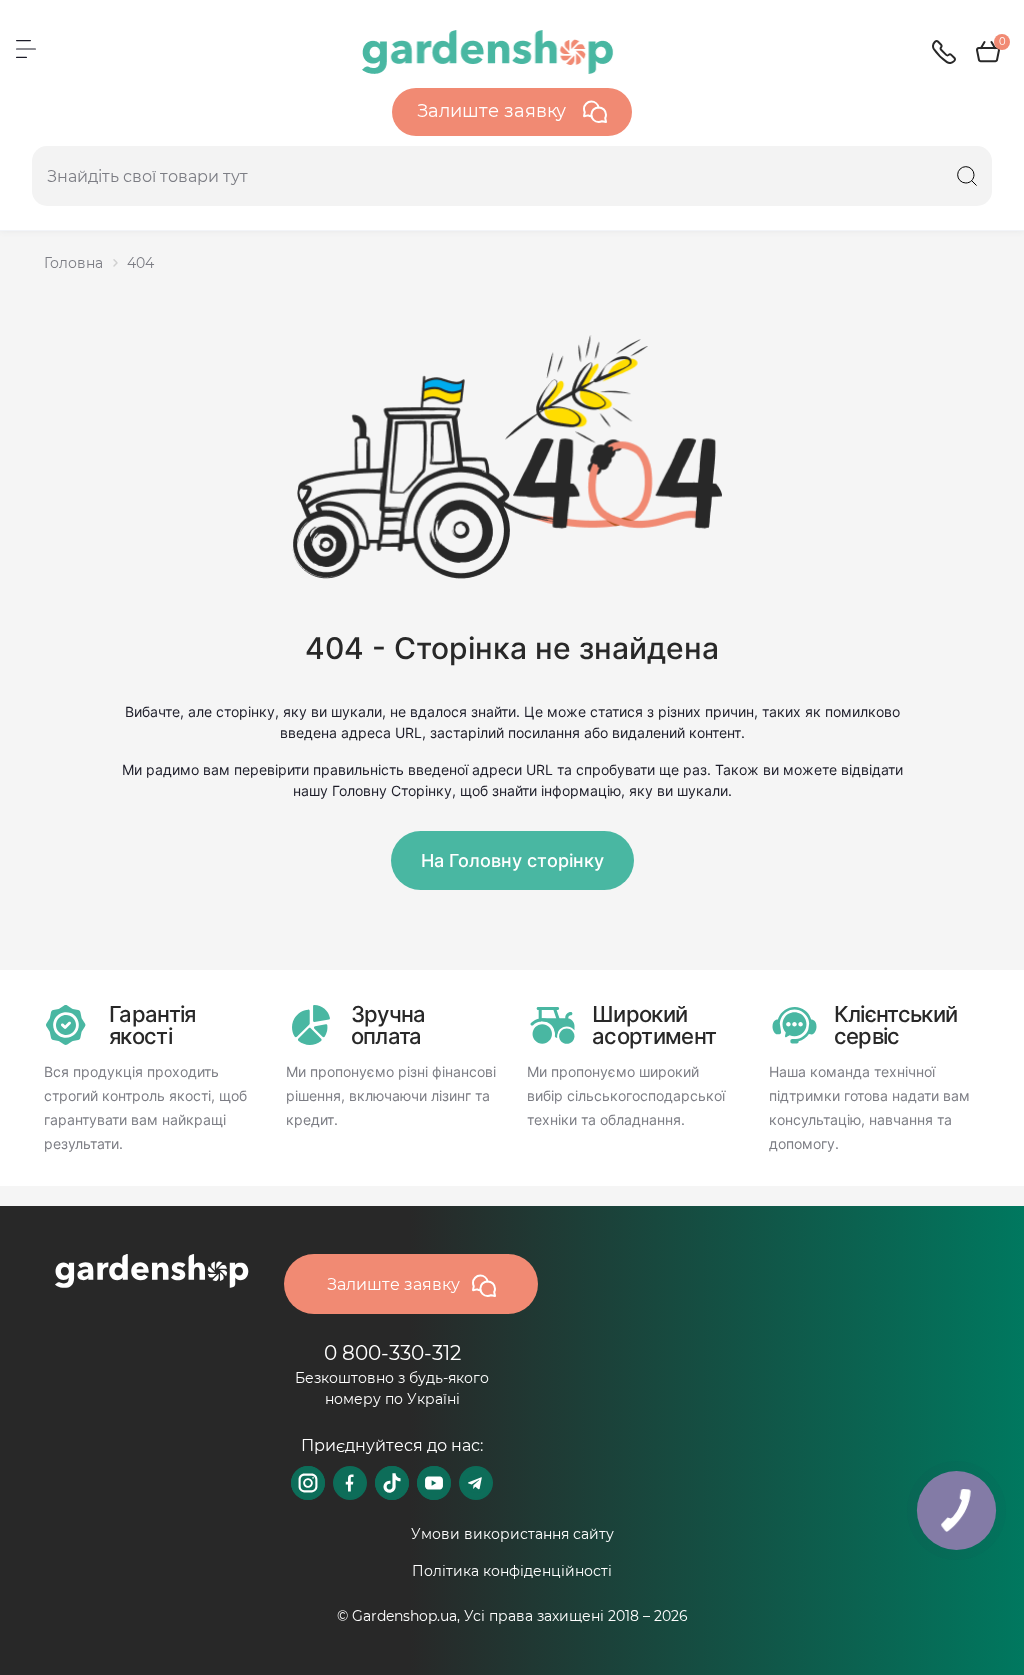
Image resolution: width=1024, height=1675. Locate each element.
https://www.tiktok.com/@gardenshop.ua (392, 1483)
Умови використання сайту (512, 1534)
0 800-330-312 (392, 1353)
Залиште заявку (494, 111)
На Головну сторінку (512, 860)
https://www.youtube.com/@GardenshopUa (434, 1483)
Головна (73, 263)
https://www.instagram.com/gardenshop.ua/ (308, 1483)
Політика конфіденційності (512, 1571)
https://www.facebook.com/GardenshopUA (350, 1483)
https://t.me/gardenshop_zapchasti (476, 1483)
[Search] (967, 176)
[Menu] (26, 49)
